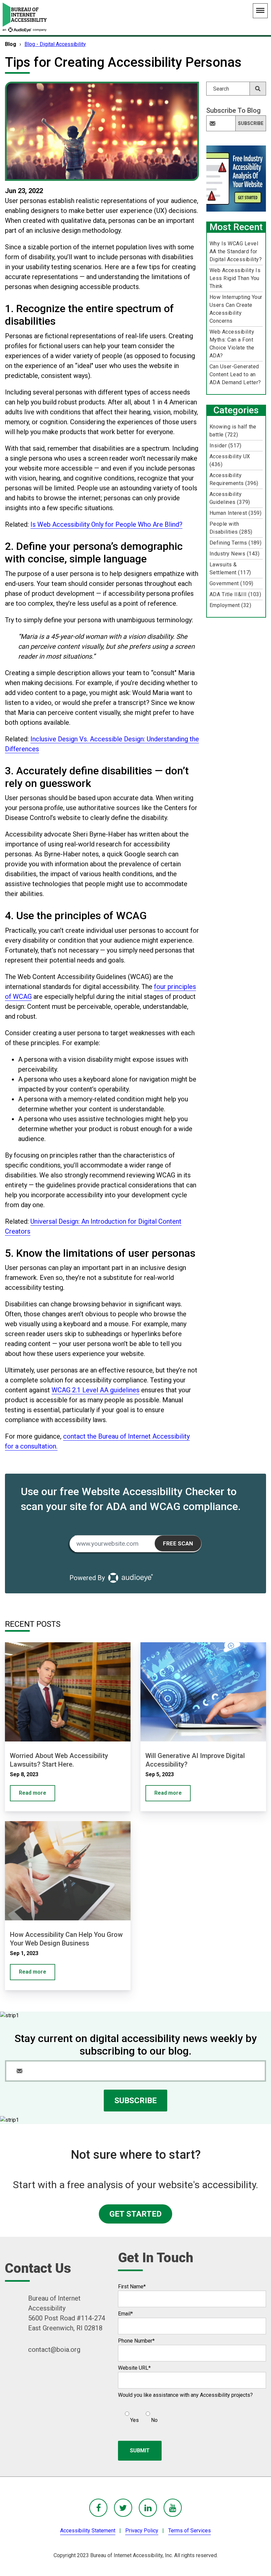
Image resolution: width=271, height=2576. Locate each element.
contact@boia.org (54, 2350)
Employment (230, 605)
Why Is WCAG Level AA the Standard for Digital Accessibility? (236, 251)
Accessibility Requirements (234, 479)
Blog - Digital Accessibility (55, 44)
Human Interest (236, 513)
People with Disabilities (231, 528)
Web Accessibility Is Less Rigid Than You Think (235, 278)
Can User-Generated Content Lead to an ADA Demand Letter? (235, 374)
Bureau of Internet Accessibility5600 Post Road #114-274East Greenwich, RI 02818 (67, 2313)
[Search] (258, 89)
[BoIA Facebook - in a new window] (98, 2508)
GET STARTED (135, 2214)
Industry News (235, 554)
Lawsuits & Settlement (230, 569)
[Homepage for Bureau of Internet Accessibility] (25, 17)
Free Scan (178, 1543)
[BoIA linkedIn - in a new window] (148, 2508)
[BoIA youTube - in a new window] (173, 2508)
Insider (225, 446)
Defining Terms (236, 543)
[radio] (131, 2414)
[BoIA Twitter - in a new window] (123, 2508)
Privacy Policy (142, 2531)
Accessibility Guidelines (230, 498)
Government (232, 583)
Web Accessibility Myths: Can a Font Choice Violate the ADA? (232, 344)
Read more (33, 1793)
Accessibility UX (230, 460)
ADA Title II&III (235, 594)
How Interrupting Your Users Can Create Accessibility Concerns (236, 309)
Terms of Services (190, 2531)
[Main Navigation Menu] (260, 11)
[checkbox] (138, 2414)
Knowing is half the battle (233, 431)
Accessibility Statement (88, 2531)
